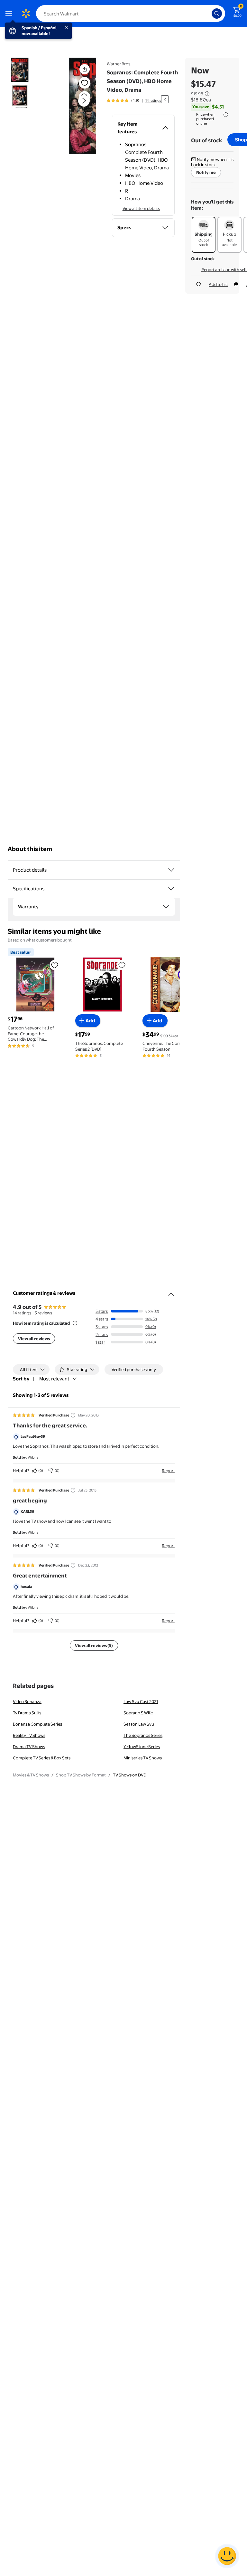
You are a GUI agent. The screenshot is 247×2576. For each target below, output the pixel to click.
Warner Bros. (119, 64)
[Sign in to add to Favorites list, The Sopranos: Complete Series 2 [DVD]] (122, 965)
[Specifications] (171, 889)
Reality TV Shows (29, 1735)
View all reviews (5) (94, 1645)
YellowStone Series (142, 1747)
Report (168, 1471)
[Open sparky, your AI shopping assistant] (227, 2556)
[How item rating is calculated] (75, 1323)
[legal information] (226, 115)
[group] (134, 100)
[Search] (217, 14)
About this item (30, 849)
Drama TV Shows (29, 1747)
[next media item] (84, 101)
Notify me (206, 172)
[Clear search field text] (208, 14)
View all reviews (34, 1339)
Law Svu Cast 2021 (141, 1701)
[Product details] (171, 870)
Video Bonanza (27, 1701)
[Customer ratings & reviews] (171, 1292)
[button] (76, 106)
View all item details (141, 208)
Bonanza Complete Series (37, 1724)
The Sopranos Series (143, 1735)
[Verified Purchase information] (73, 1415)
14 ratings (153, 100)
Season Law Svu (139, 1724)
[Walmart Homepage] (26, 14)
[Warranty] (166, 907)
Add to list (218, 284)
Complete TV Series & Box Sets (42, 1758)
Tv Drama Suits (27, 1713)
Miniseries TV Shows (143, 1758)
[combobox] (131, 14)
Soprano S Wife (138, 1713)
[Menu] (10, 14)
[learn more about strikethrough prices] (207, 94)
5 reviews (43, 1313)
